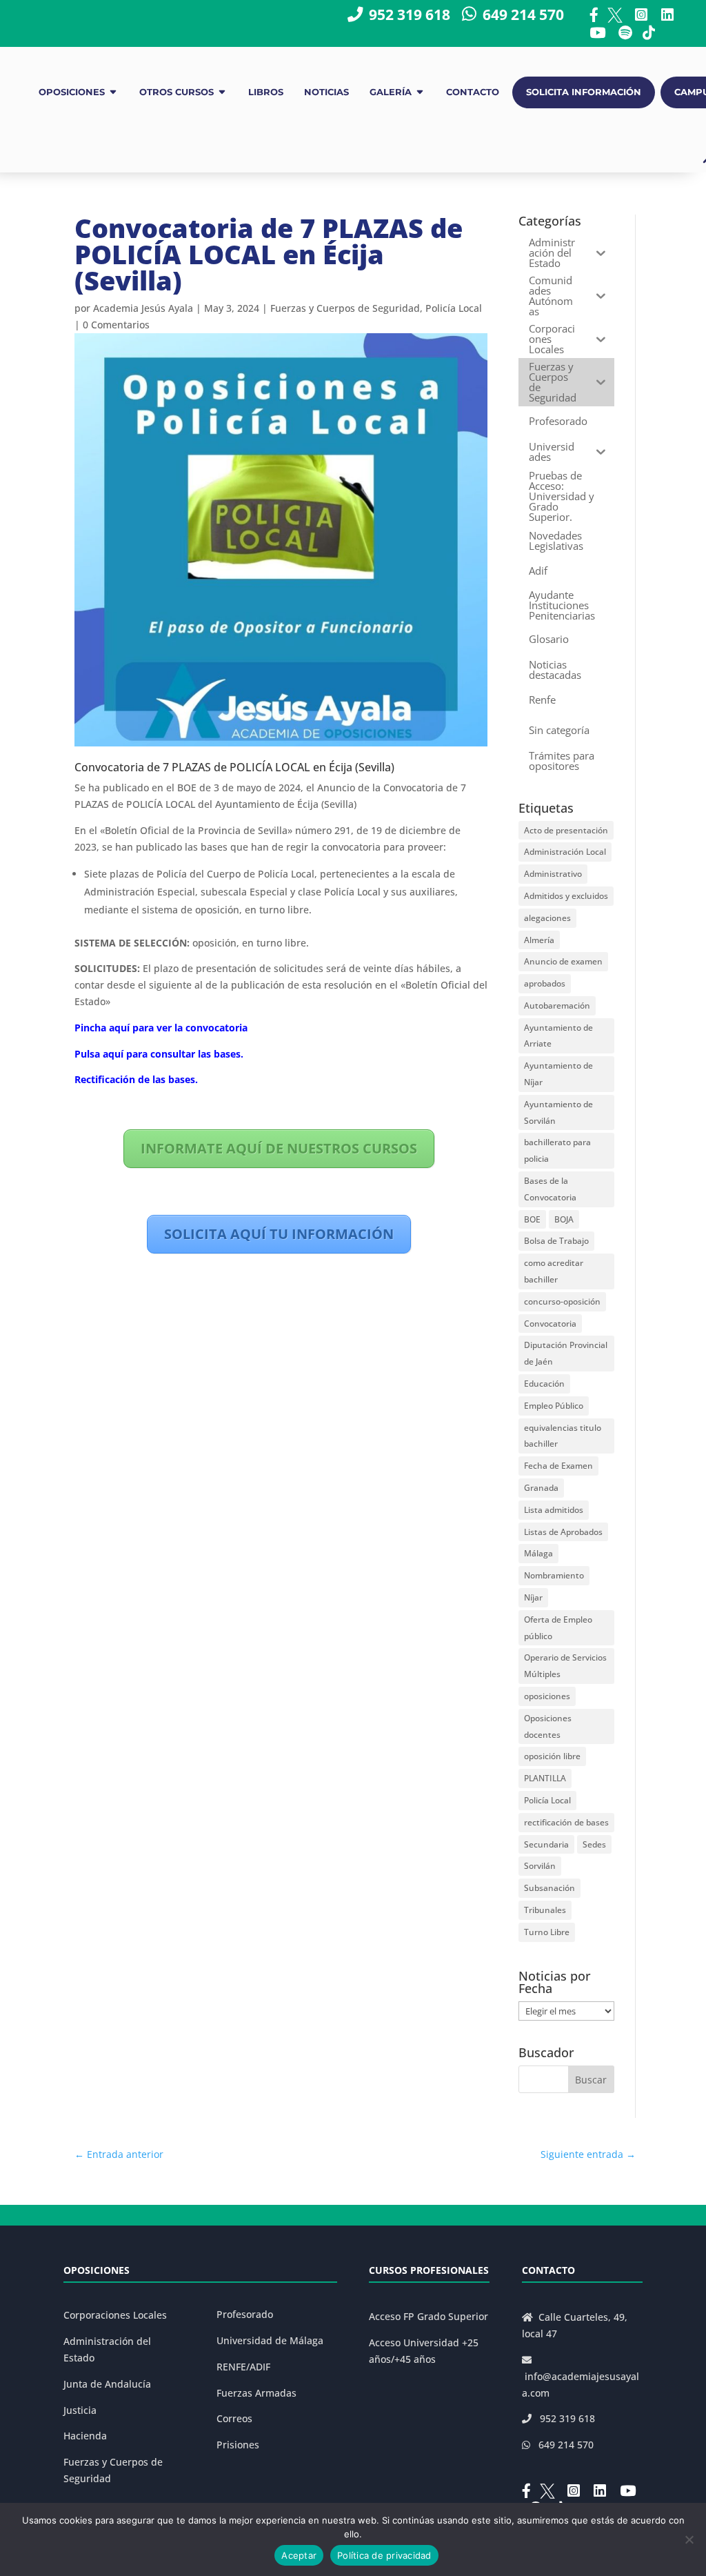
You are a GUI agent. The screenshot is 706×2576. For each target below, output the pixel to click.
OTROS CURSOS (176, 92)
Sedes (594, 1844)
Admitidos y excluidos (566, 896)
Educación (544, 1384)
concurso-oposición (562, 1301)
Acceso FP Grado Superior (428, 2316)
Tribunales (545, 1910)
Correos (234, 2418)
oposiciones (547, 1696)
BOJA (564, 1219)
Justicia (80, 2410)
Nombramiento (554, 1575)
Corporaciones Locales (115, 2315)
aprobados (545, 983)
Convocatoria (550, 1324)
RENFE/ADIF (243, 2367)
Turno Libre (547, 1932)
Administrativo (553, 874)
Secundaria (546, 1844)
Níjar (533, 1597)
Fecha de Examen (558, 1466)
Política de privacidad (384, 2555)
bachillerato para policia (557, 1150)
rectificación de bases (566, 1822)
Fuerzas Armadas (256, 2393)
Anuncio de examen (563, 961)
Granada (541, 1488)
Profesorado (245, 2314)
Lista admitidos (554, 1510)
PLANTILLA (545, 1778)
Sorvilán (540, 1866)
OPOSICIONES (72, 92)
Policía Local (454, 308)
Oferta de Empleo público (558, 1628)
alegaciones (547, 918)
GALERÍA (391, 92)
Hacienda (85, 2436)
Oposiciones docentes (548, 1726)
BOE (532, 1219)
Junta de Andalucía (107, 2384)
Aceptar (299, 2555)
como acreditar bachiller (554, 1271)
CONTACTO (473, 92)
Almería (539, 940)
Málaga (538, 1553)
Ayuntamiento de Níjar (558, 1074)
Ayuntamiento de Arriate (558, 1036)
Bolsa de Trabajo (556, 1241)
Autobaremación (557, 1005)
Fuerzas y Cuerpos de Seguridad (345, 308)
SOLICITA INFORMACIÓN (584, 92)
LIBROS (266, 92)
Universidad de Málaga (270, 2340)
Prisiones (238, 2445)
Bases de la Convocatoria (550, 1189)
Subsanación (549, 1888)
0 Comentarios (116, 325)
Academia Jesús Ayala (143, 308)
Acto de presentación (566, 830)
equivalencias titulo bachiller (563, 1436)
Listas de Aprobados (563, 1532)
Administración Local (565, 852)
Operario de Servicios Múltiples (565, 1666)
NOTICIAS (326, 92)
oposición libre (552, 1756)
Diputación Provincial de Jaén (566, 1353)
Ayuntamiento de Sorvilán (558, 1112)
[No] (689, 2539)
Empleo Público (554, 1406)
